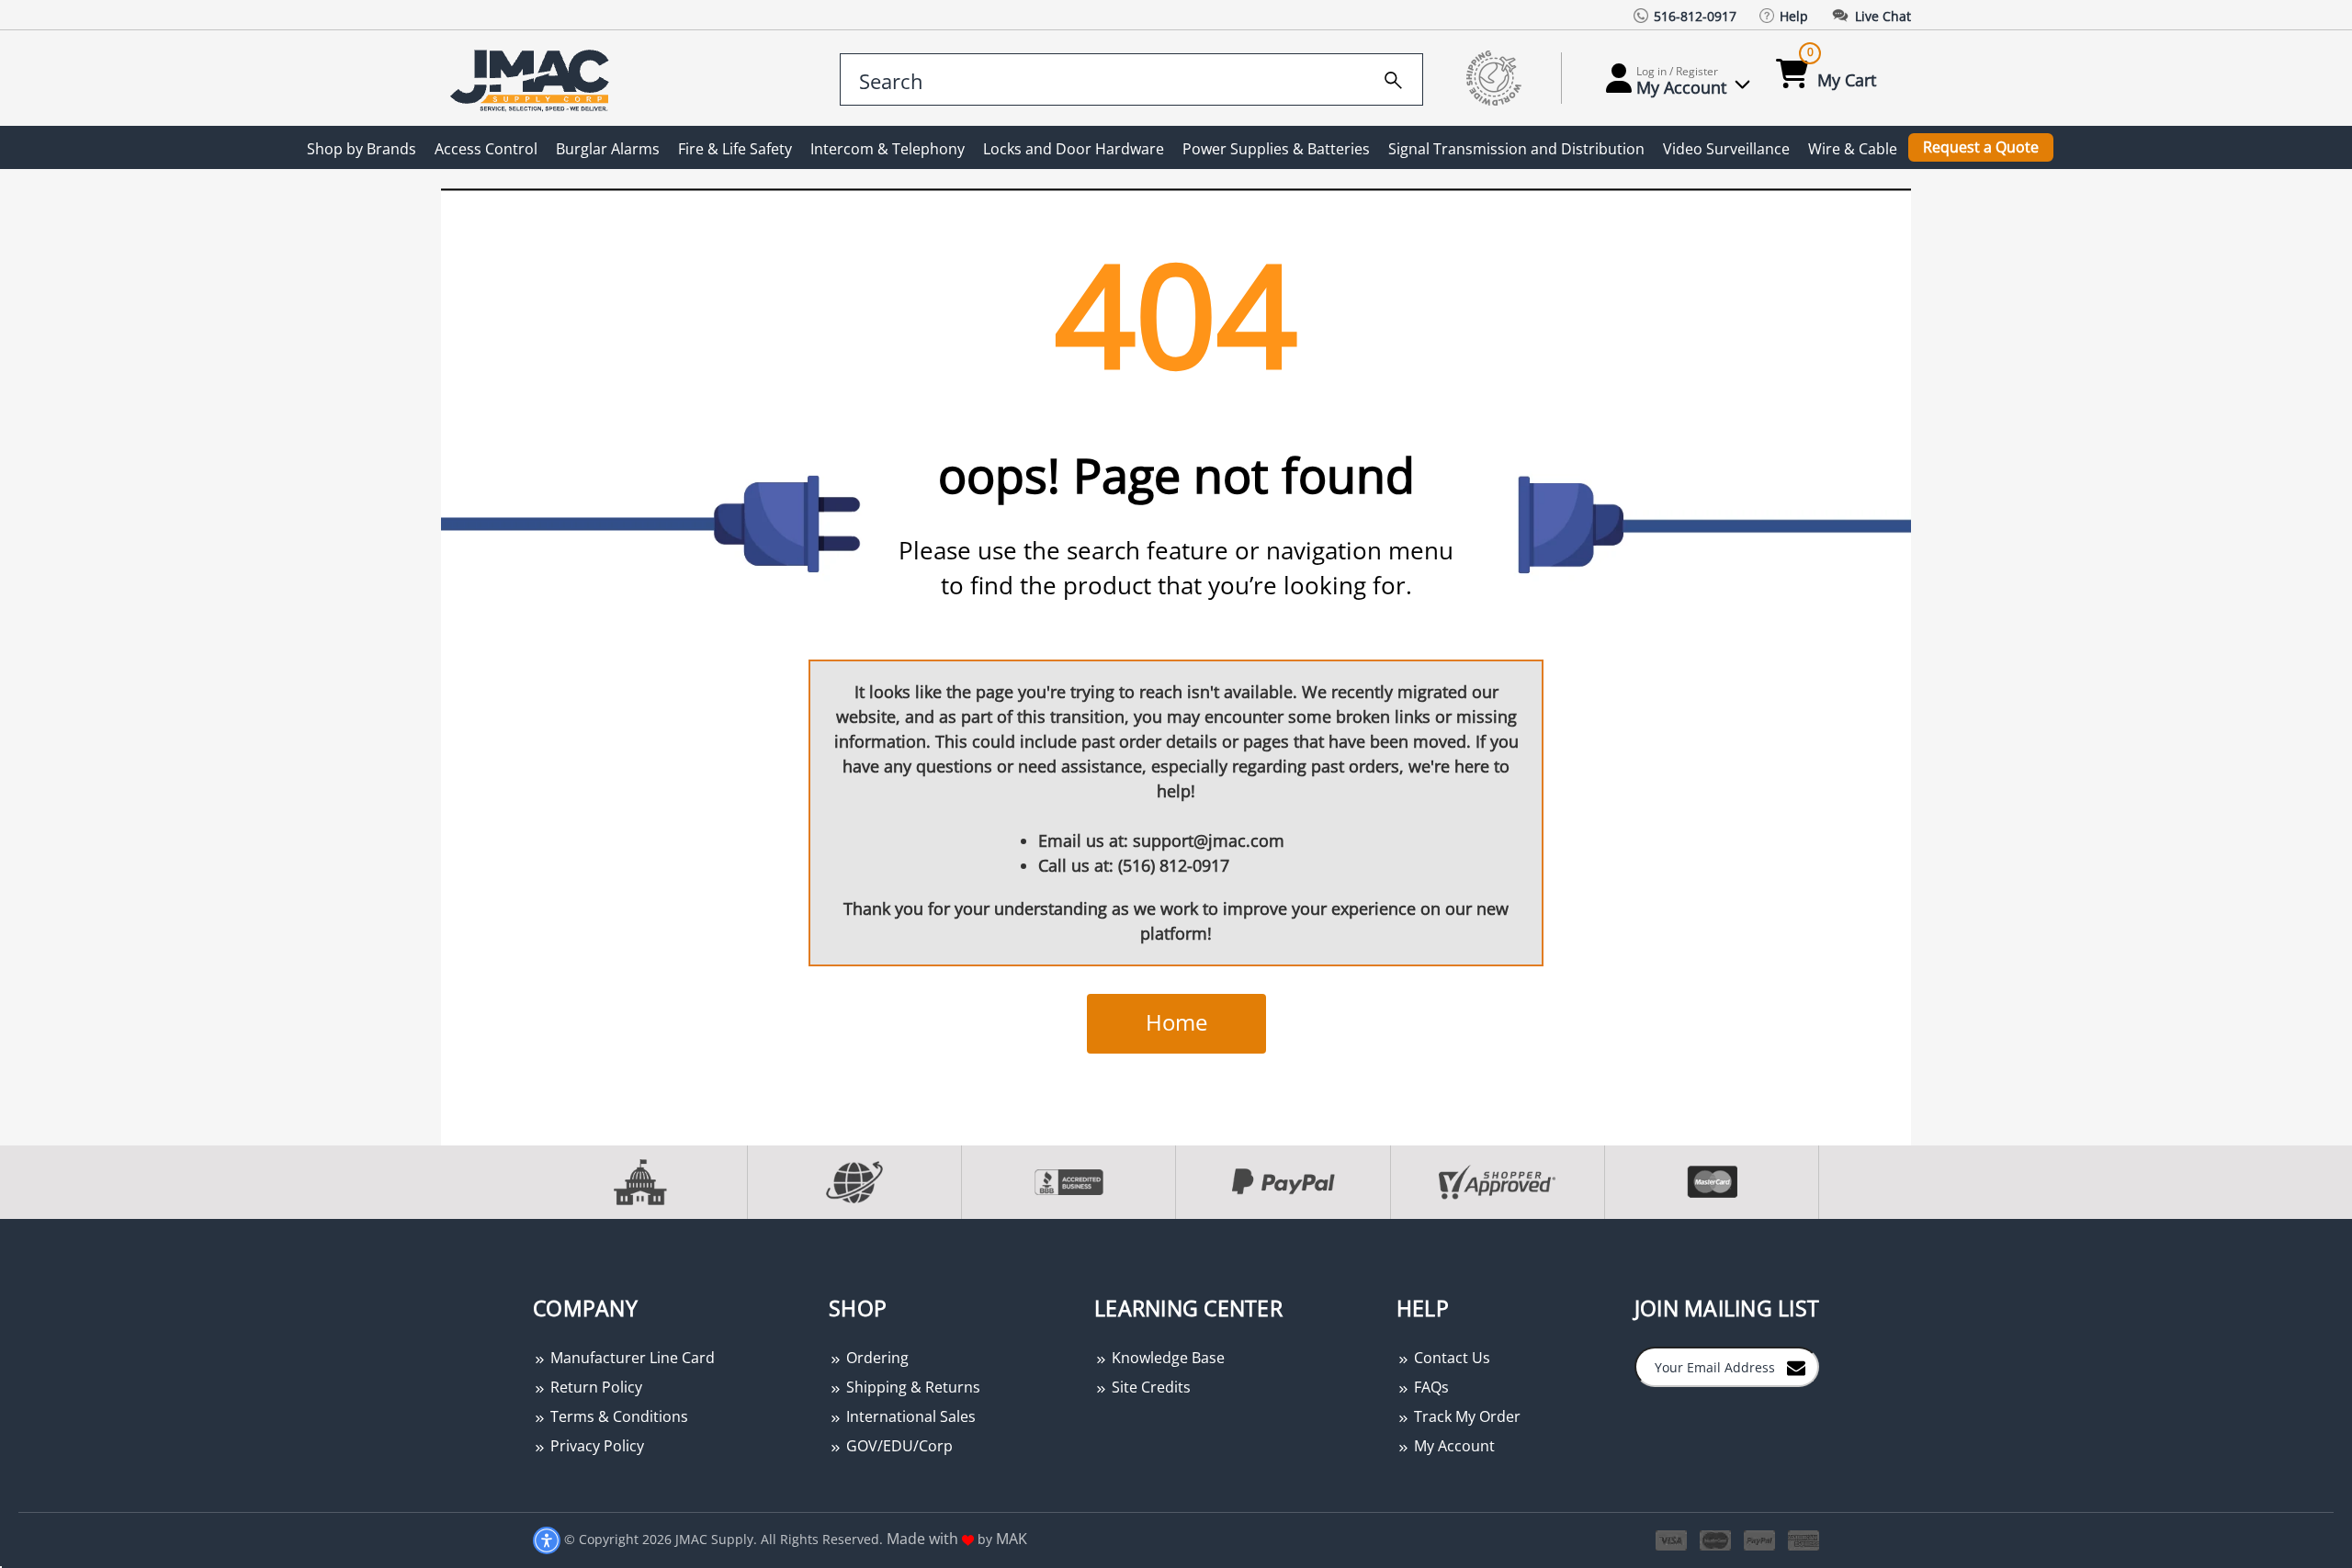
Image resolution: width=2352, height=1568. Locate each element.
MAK (1012, 1539)
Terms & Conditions (617, 1416)
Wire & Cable (1853, 149)
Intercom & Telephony (888, 149)
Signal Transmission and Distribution (1516, 149)
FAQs (1430, 1387)
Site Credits (1149, 1387)
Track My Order (1465, 1416)
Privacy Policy (595, 1446)
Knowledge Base (1166, 1358)
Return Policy (594, 1387)
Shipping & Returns (911, 1387)
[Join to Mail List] (1796, 1366)
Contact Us (1450, 1358)
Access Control (486, 149)
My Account (1453, 1446)
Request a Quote (1981, 147)
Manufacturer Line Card (631, 1358)
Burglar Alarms (608, 149)
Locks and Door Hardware (1074, 149)
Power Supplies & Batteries (1276, 149)
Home (1176, 1022)
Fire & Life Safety (735, 149)
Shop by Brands (362, 149)
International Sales (909, 1416)
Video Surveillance (1726, 149)
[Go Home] (533, 79)
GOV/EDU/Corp (898, 1446)
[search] (1393, 77)
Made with (924, 1539)
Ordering (876, 1358)
